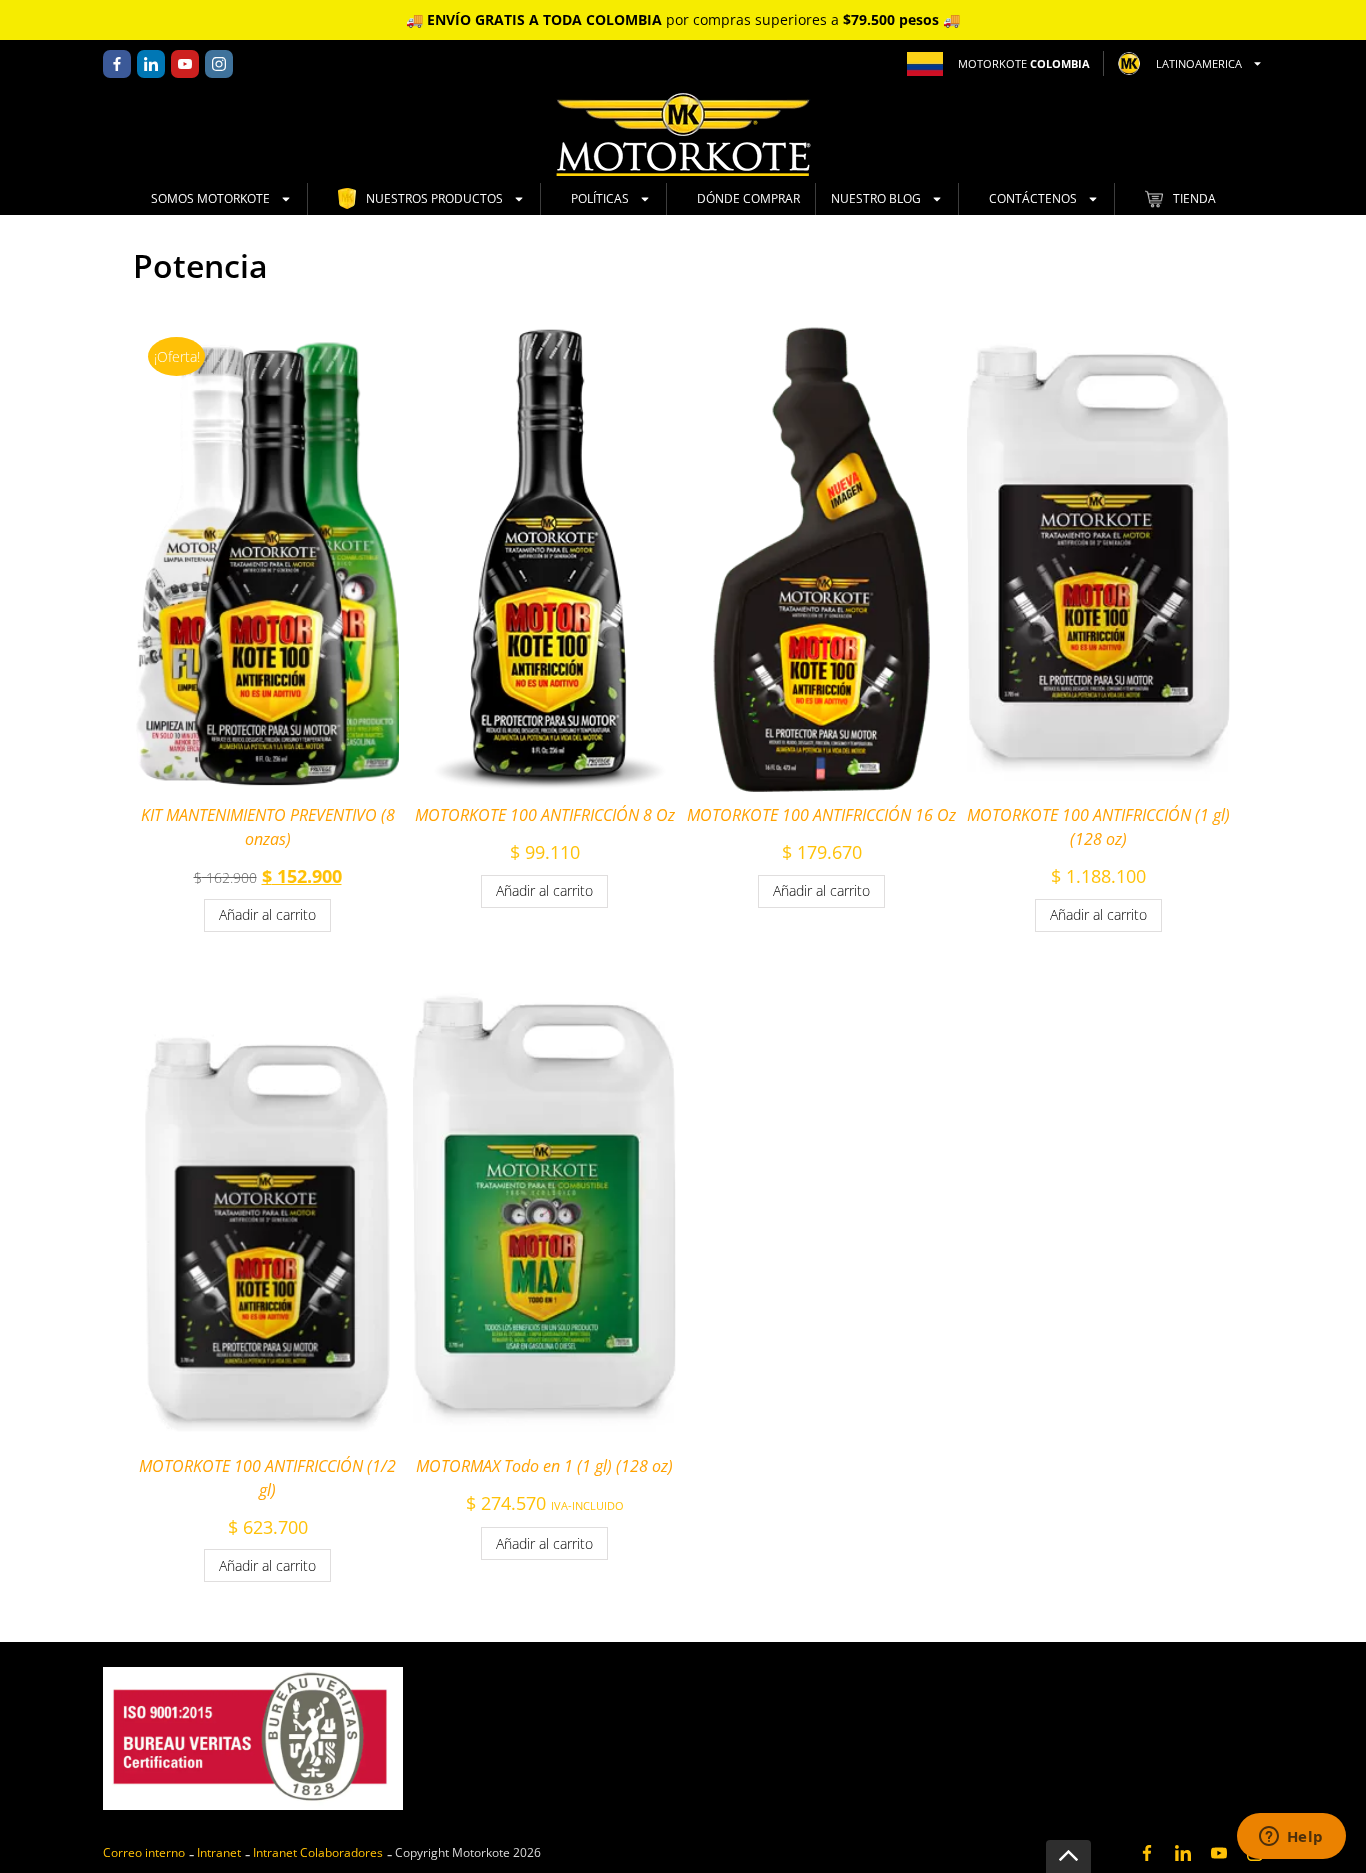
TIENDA (1194, 198)
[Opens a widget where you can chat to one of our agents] (1291, 1838)
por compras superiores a (683, 19)
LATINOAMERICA (1199, 63)
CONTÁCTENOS (1033, 198)
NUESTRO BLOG (876, 198)
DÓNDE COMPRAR (748, 198)
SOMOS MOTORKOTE (210, 198)
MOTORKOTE (1024, 63)
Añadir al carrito (267, 914)
